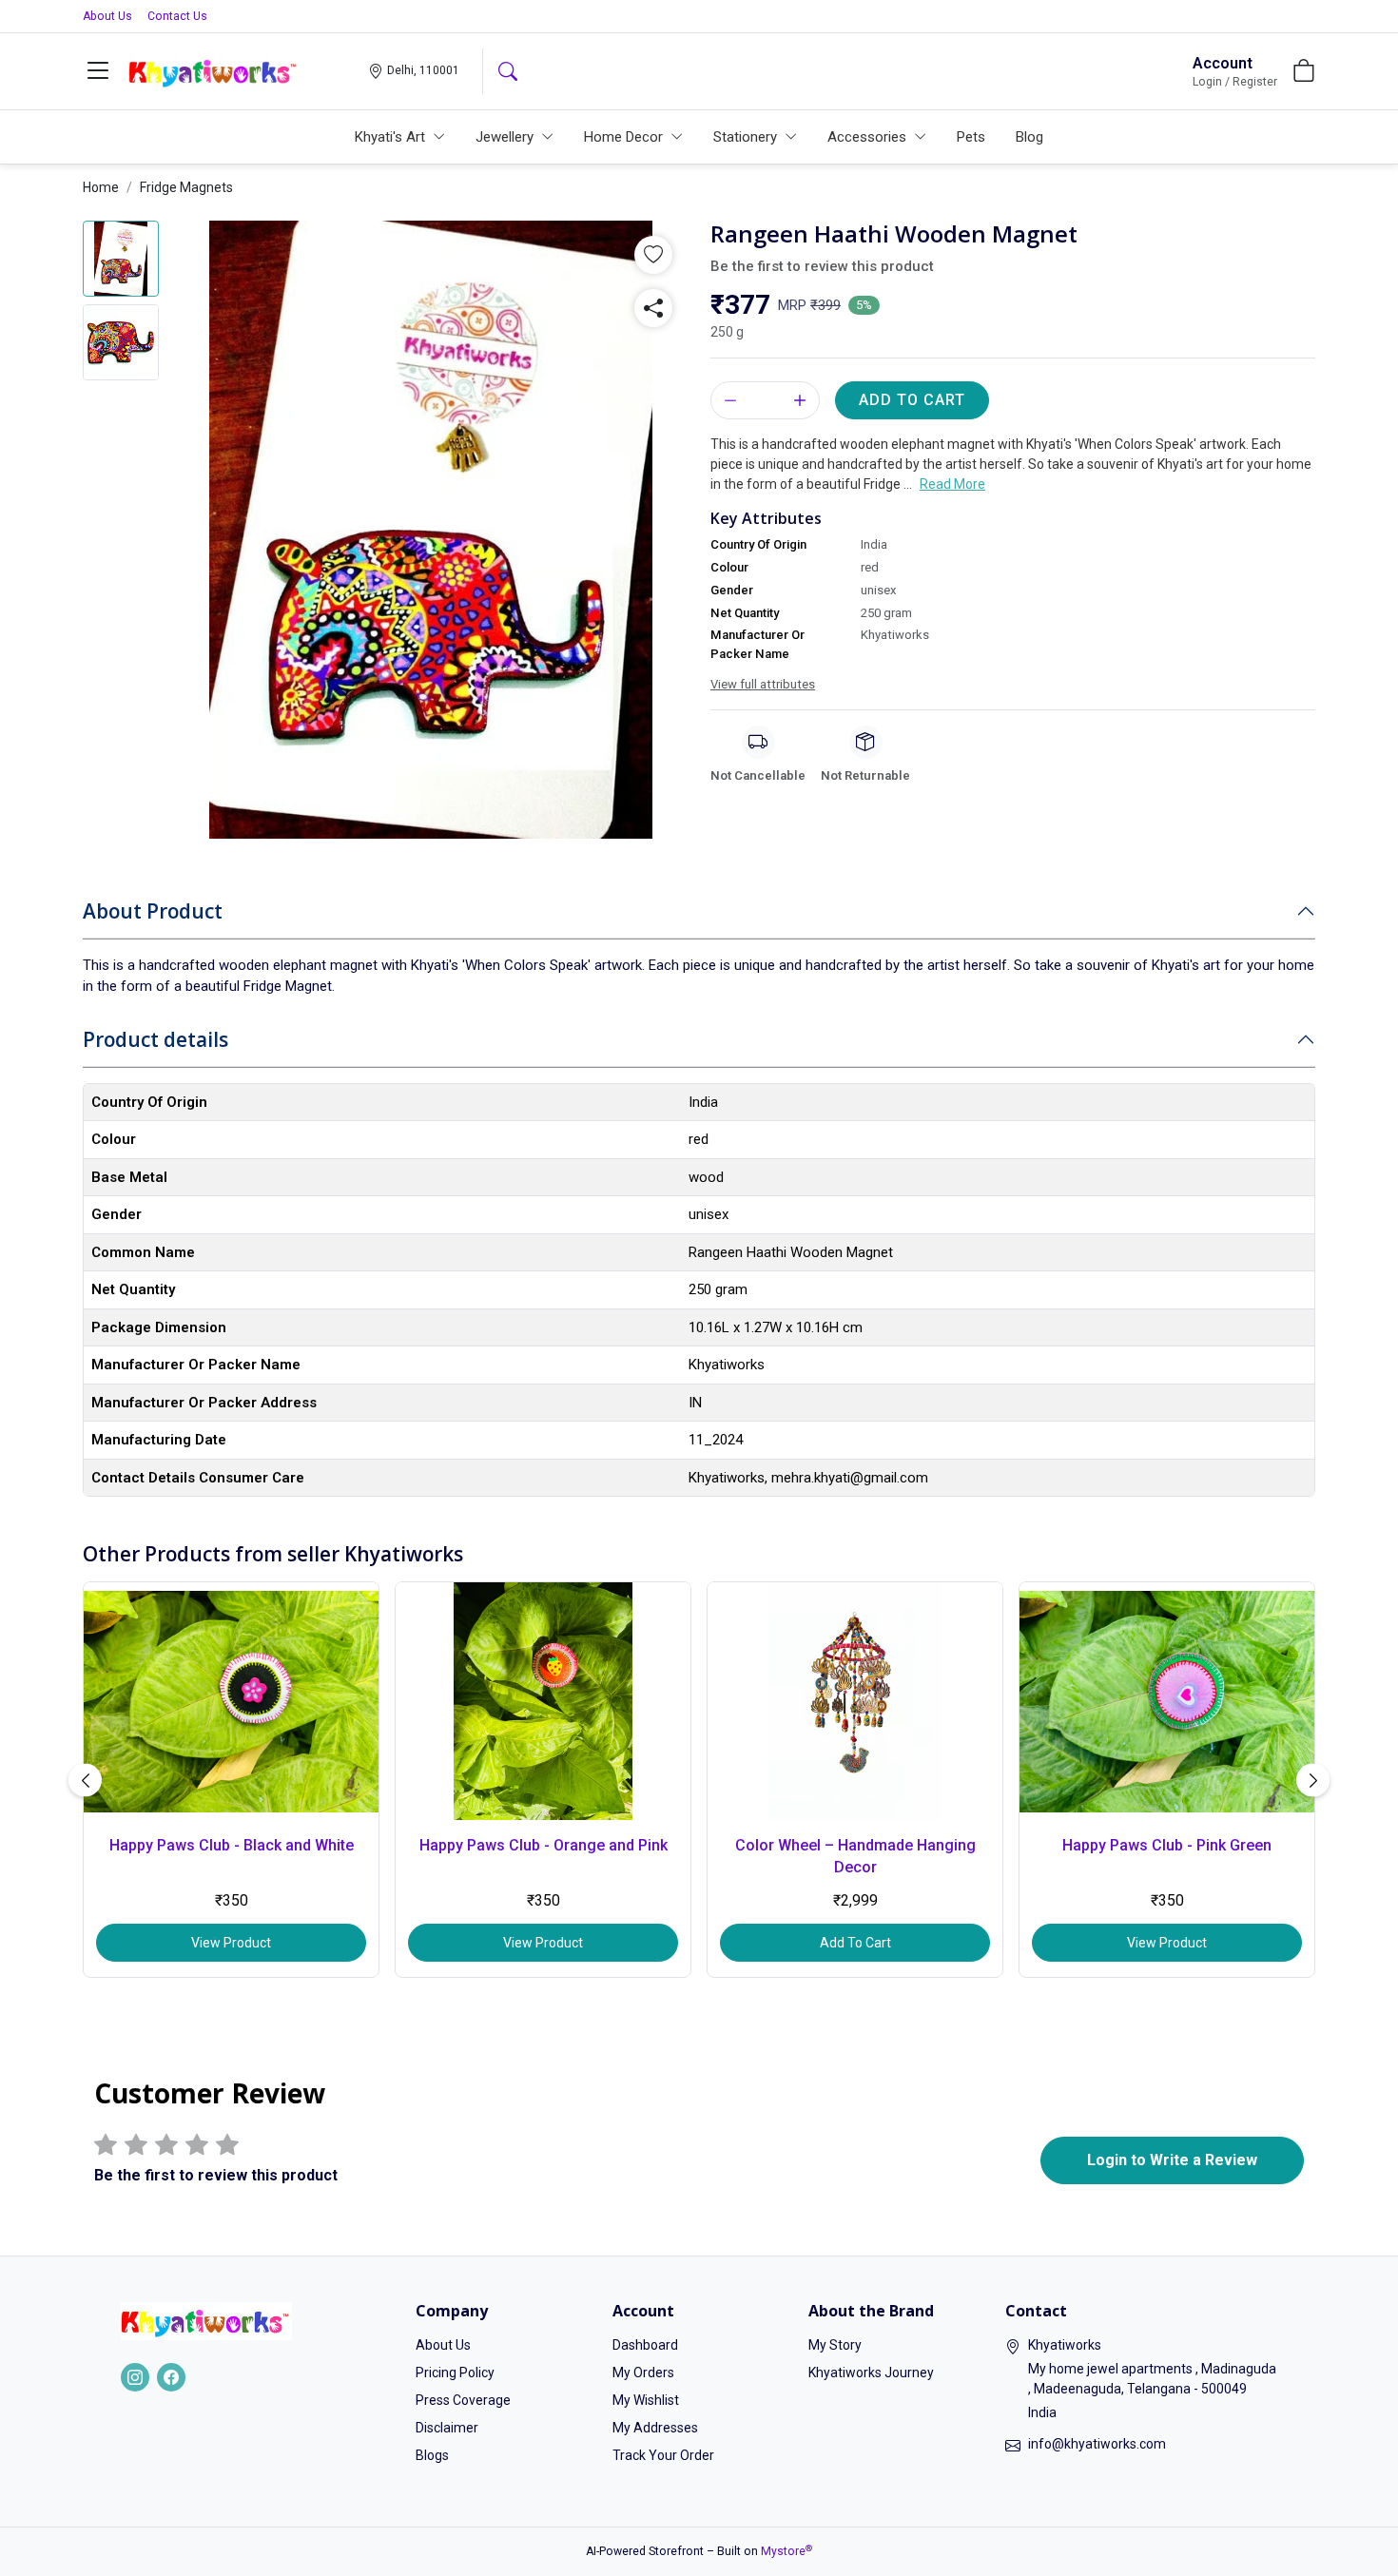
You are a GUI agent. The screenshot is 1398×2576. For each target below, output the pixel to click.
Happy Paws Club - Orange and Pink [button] (544, 1845)
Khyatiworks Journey (871, 2373)
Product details (155, 1039)
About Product (153, 911)
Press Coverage (463, 2400)
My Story (835, 2345)
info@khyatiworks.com (1097, 2444)
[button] (98, 71)
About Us (107, 16)
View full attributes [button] (763, 684)
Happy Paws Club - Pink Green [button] (1167, 1845)
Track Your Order (663, 2455)
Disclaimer (447, 2428)
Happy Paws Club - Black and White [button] (232, 1845)
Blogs (432, 2455)
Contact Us (177, 16)
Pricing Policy (455, 2373)
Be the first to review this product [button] (822, 266)
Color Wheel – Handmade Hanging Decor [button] (855, 1856)
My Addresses (655, 2428)
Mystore (786, 2551)
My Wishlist (646, 2400)
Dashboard (645, 2345)
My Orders (643, 2373)
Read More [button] (952, 484)
